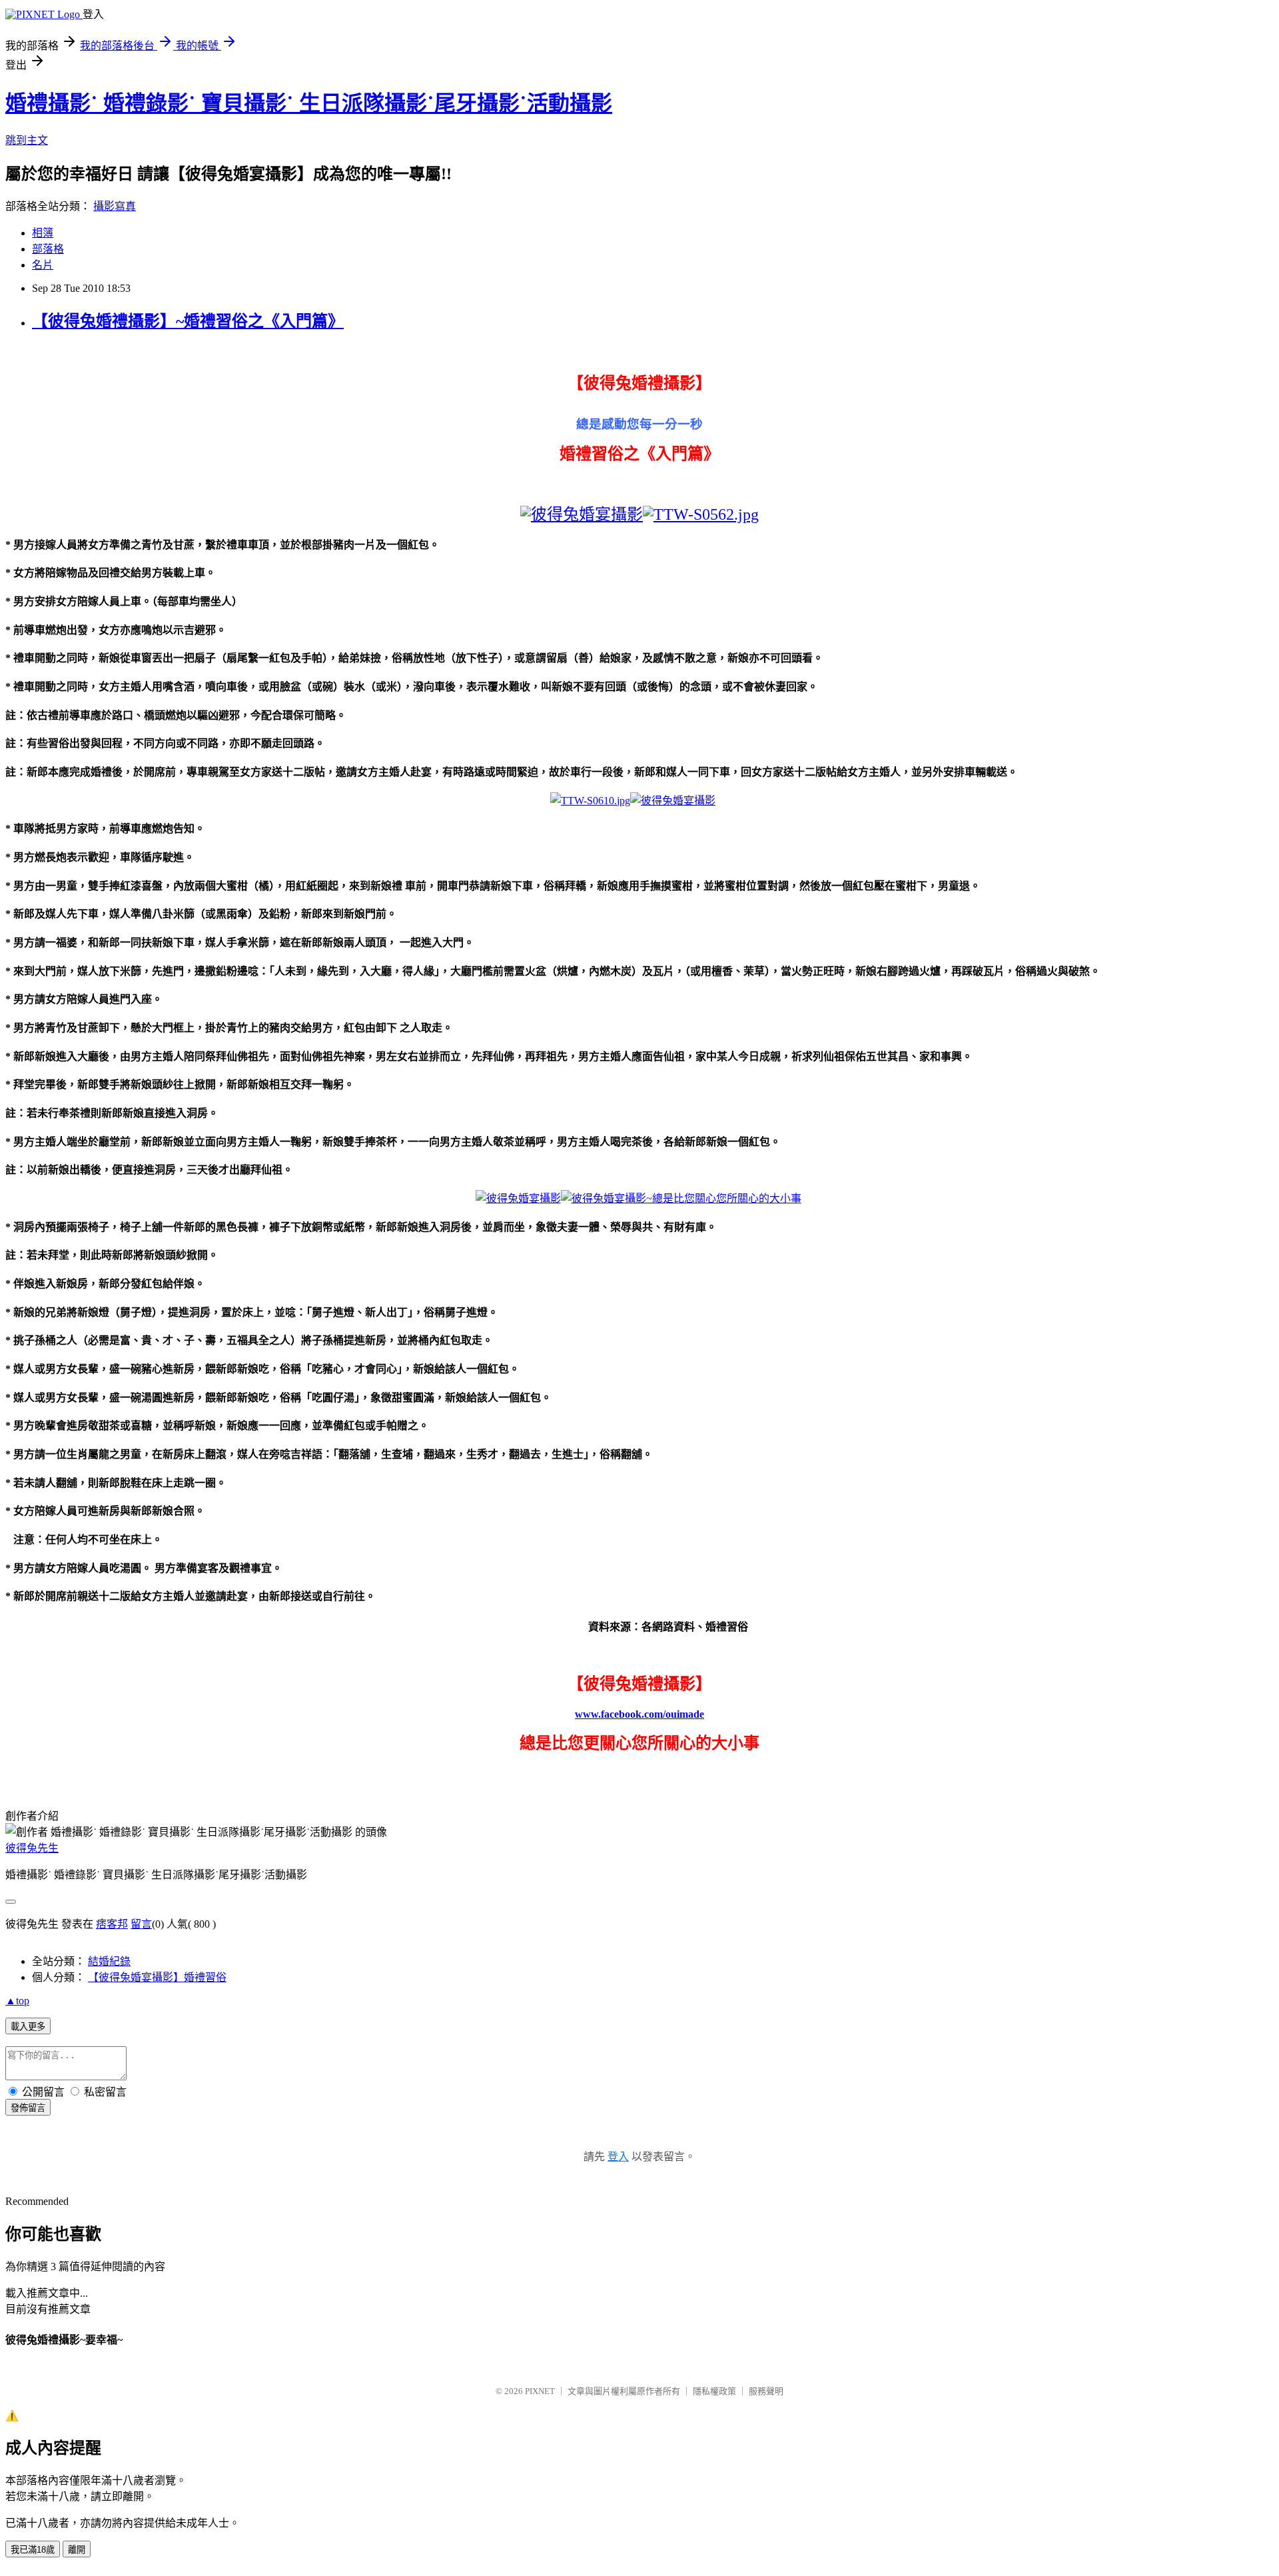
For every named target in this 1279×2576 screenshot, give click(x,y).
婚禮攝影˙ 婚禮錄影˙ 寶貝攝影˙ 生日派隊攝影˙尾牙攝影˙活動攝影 (309, 103)
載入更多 (28, 2027)
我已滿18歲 (33, 2550)
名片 (43, 265)
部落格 (48, 249)
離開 (77, 2550)
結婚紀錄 (109, 1961)
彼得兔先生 (32, 1848)
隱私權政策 (714, 2391)
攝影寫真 (115, 206)
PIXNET (540, 2391)
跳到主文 (27, 140)
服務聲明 (766, 2391)
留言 (141, 1924)
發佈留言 (28, 2108)
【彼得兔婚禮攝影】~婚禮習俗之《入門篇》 (188, 321)
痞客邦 (112, 1924)
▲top (17, 2001)
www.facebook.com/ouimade (639, 1714)
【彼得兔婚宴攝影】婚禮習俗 (157, 1977)
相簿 (43, 233)
